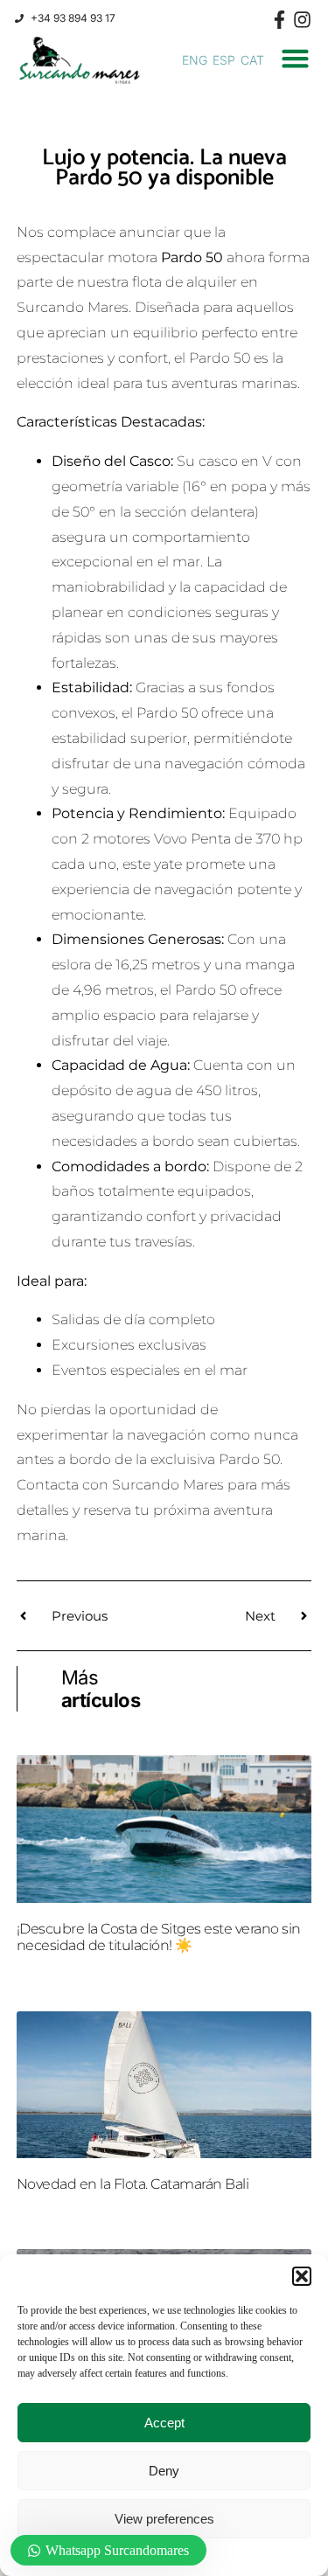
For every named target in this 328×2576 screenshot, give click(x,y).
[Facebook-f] (279, 20)
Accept (164, 2423)
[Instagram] (302, 20)
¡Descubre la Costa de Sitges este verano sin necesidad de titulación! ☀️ (159, 1937)
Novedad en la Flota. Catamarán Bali (133, 2184)
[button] (302, 2276)
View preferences (164, 2519)
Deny (164, 2471)
